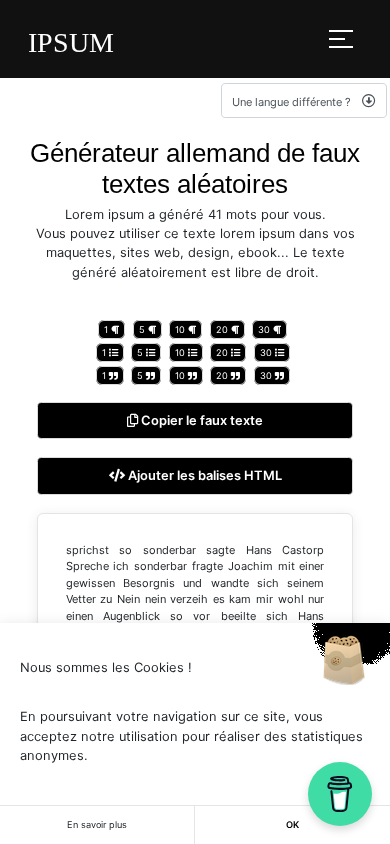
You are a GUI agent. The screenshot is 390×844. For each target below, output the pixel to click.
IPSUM (71, 42)
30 (265, 329)
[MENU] (341, 39)
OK (292, 824)
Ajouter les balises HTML (203, 475)
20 (223, 329)
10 (181, 329)
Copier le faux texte (200, 420)
